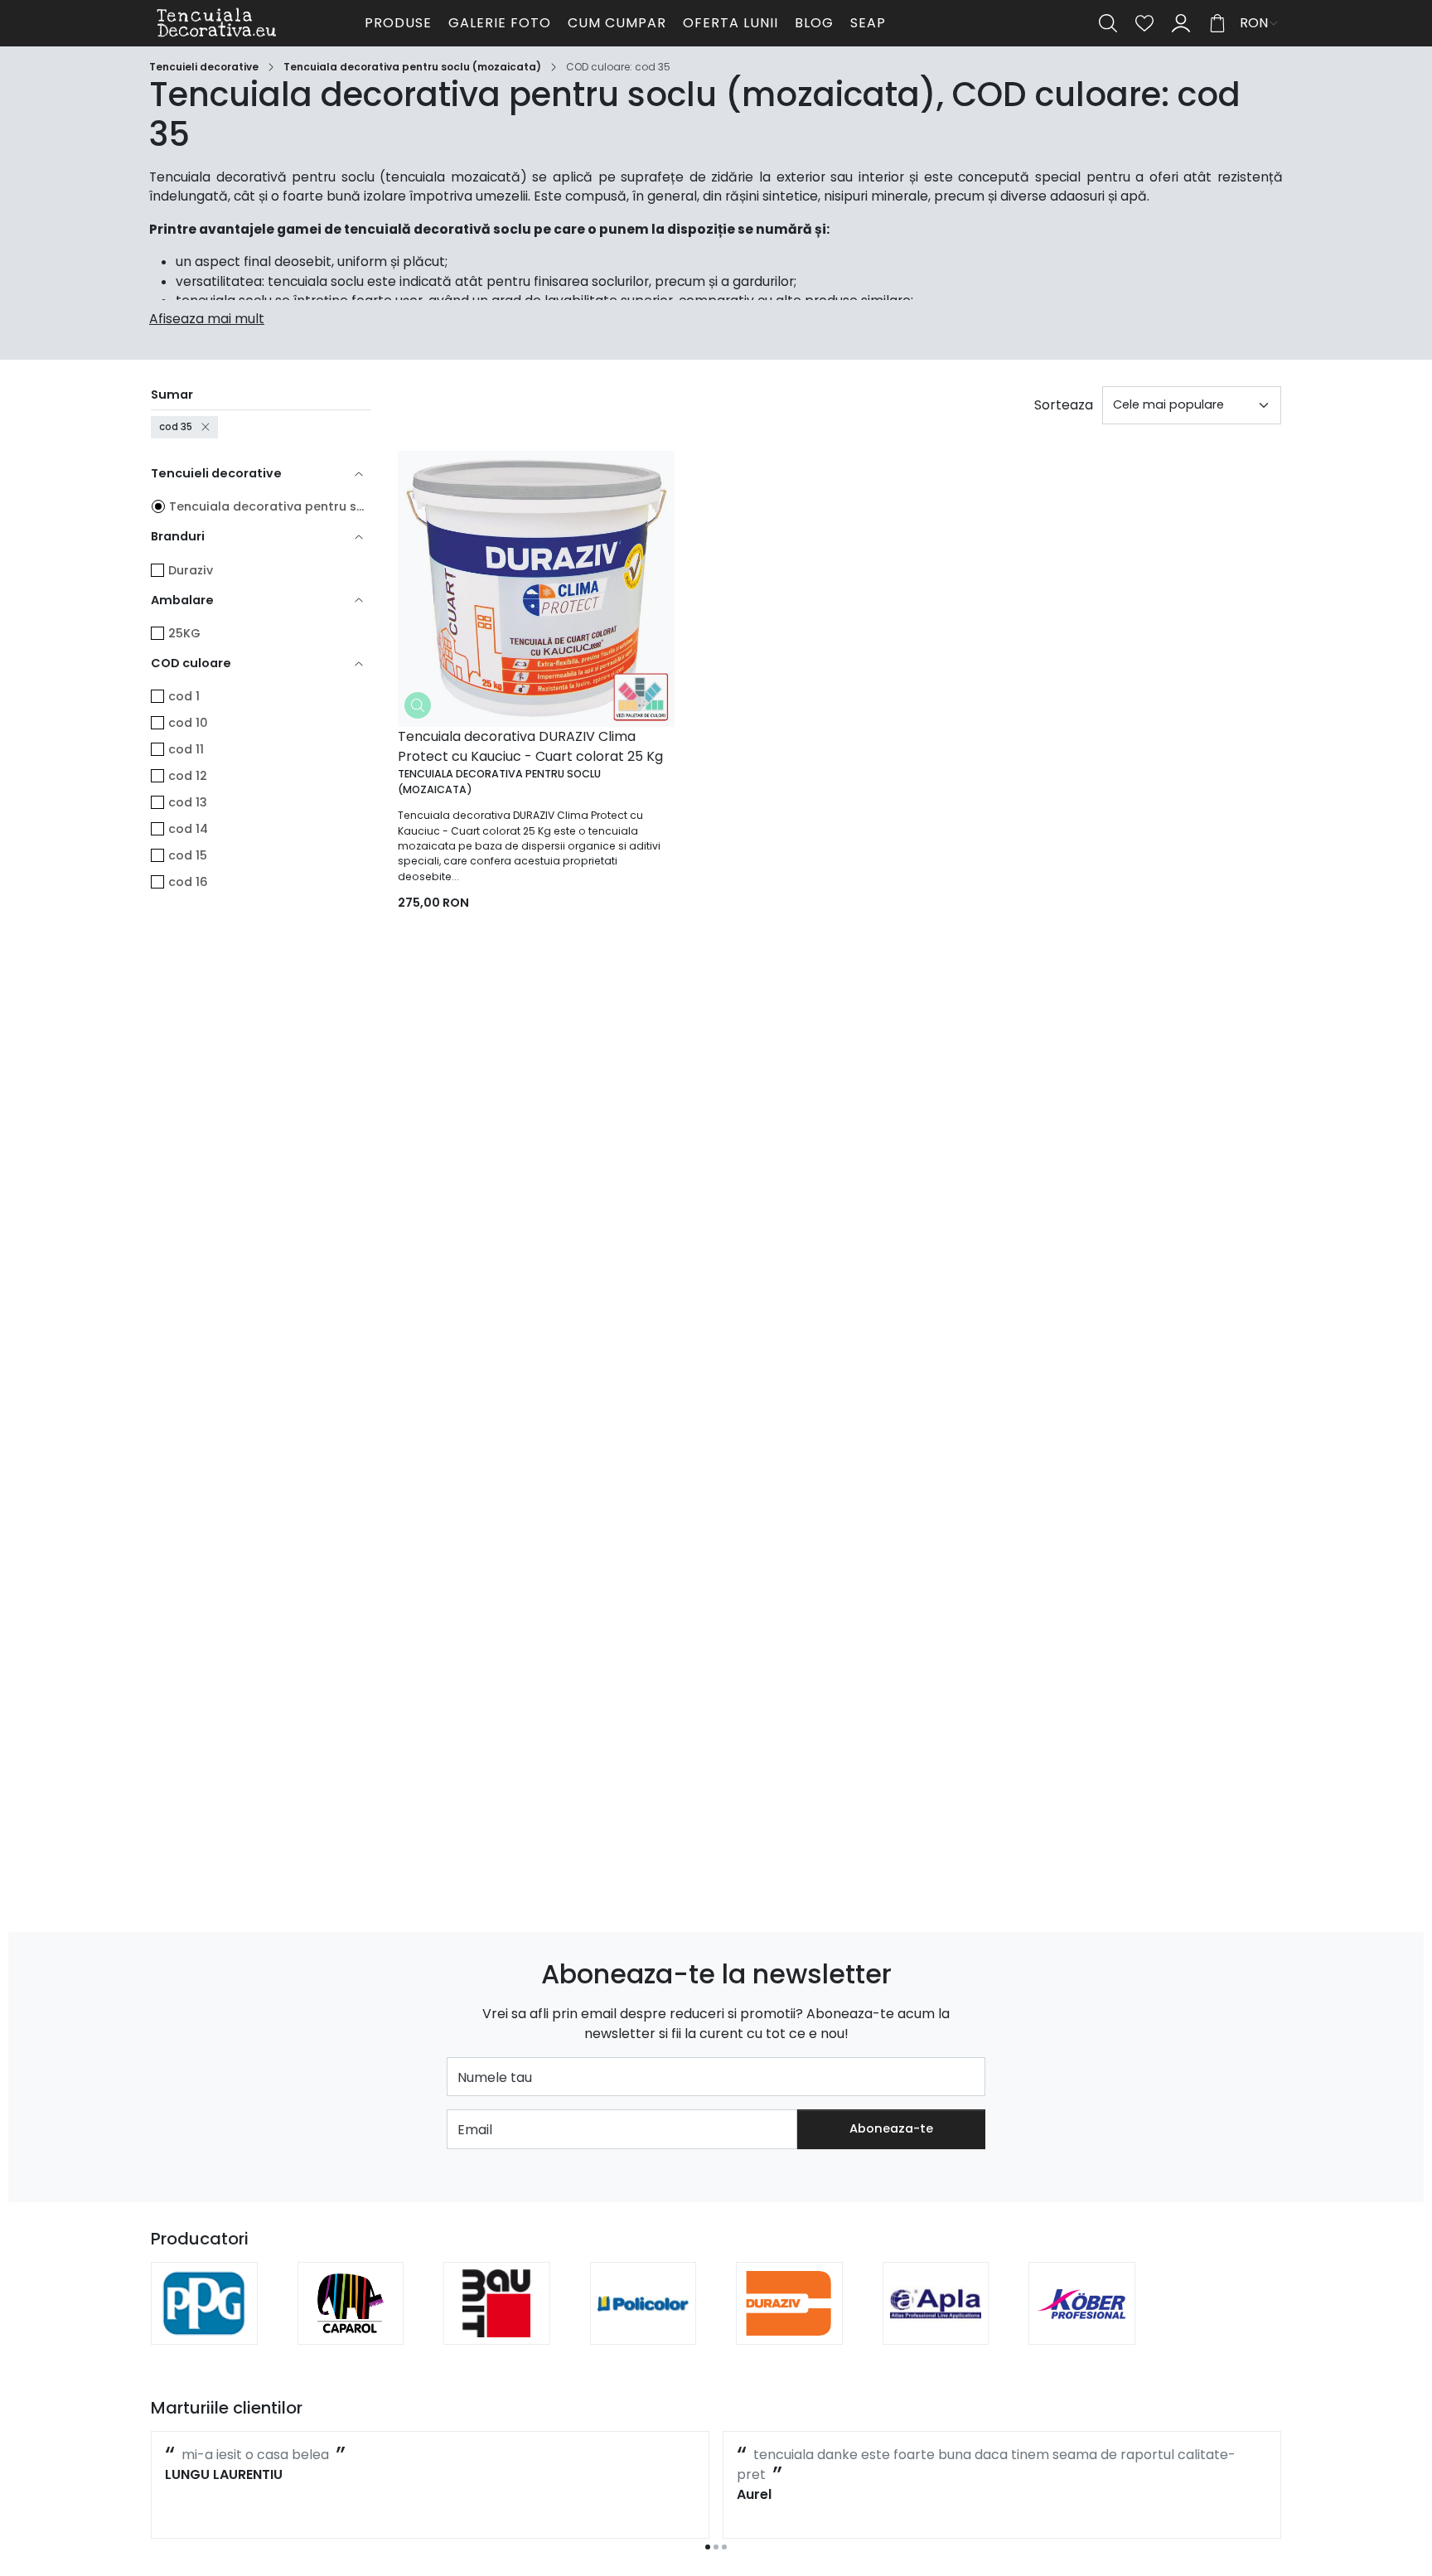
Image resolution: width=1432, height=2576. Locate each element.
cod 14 (188, 829)
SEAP (868, 23)
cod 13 (188, 802)
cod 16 (188, 882)
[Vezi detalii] (418, 705)
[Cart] (1217, 23)
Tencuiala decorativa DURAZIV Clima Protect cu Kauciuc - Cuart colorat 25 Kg (530, 746)
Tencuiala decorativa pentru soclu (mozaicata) (412, 67)
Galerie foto (500, 23)
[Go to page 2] (716, 2547)
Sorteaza (1064, 405)
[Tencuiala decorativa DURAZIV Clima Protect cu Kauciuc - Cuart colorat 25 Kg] (536, 589)
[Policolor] (643, 2327)
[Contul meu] (1181, 23)
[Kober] (1082, 2327)
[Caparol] (351, 2327)
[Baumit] (497, 2327)
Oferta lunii (731, 23)
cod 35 (176, 427)
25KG (184, 633)
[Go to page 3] (724, 2547)
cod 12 (188, 776)
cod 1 (184, 696)
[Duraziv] (789, 2327)
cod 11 (186, 749)
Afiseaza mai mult (207, 319)
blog (814, 23)
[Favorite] (1144, 23)
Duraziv (191, 570)
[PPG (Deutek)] (204, 2327)
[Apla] (936, 2327)
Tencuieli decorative (204, 67)
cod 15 (188, 855)
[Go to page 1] (708, 2547)
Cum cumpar (617, 23)
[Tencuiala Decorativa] (255, 23)
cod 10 (188, 723)
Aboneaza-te (891, 2128)
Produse (398, 23)
